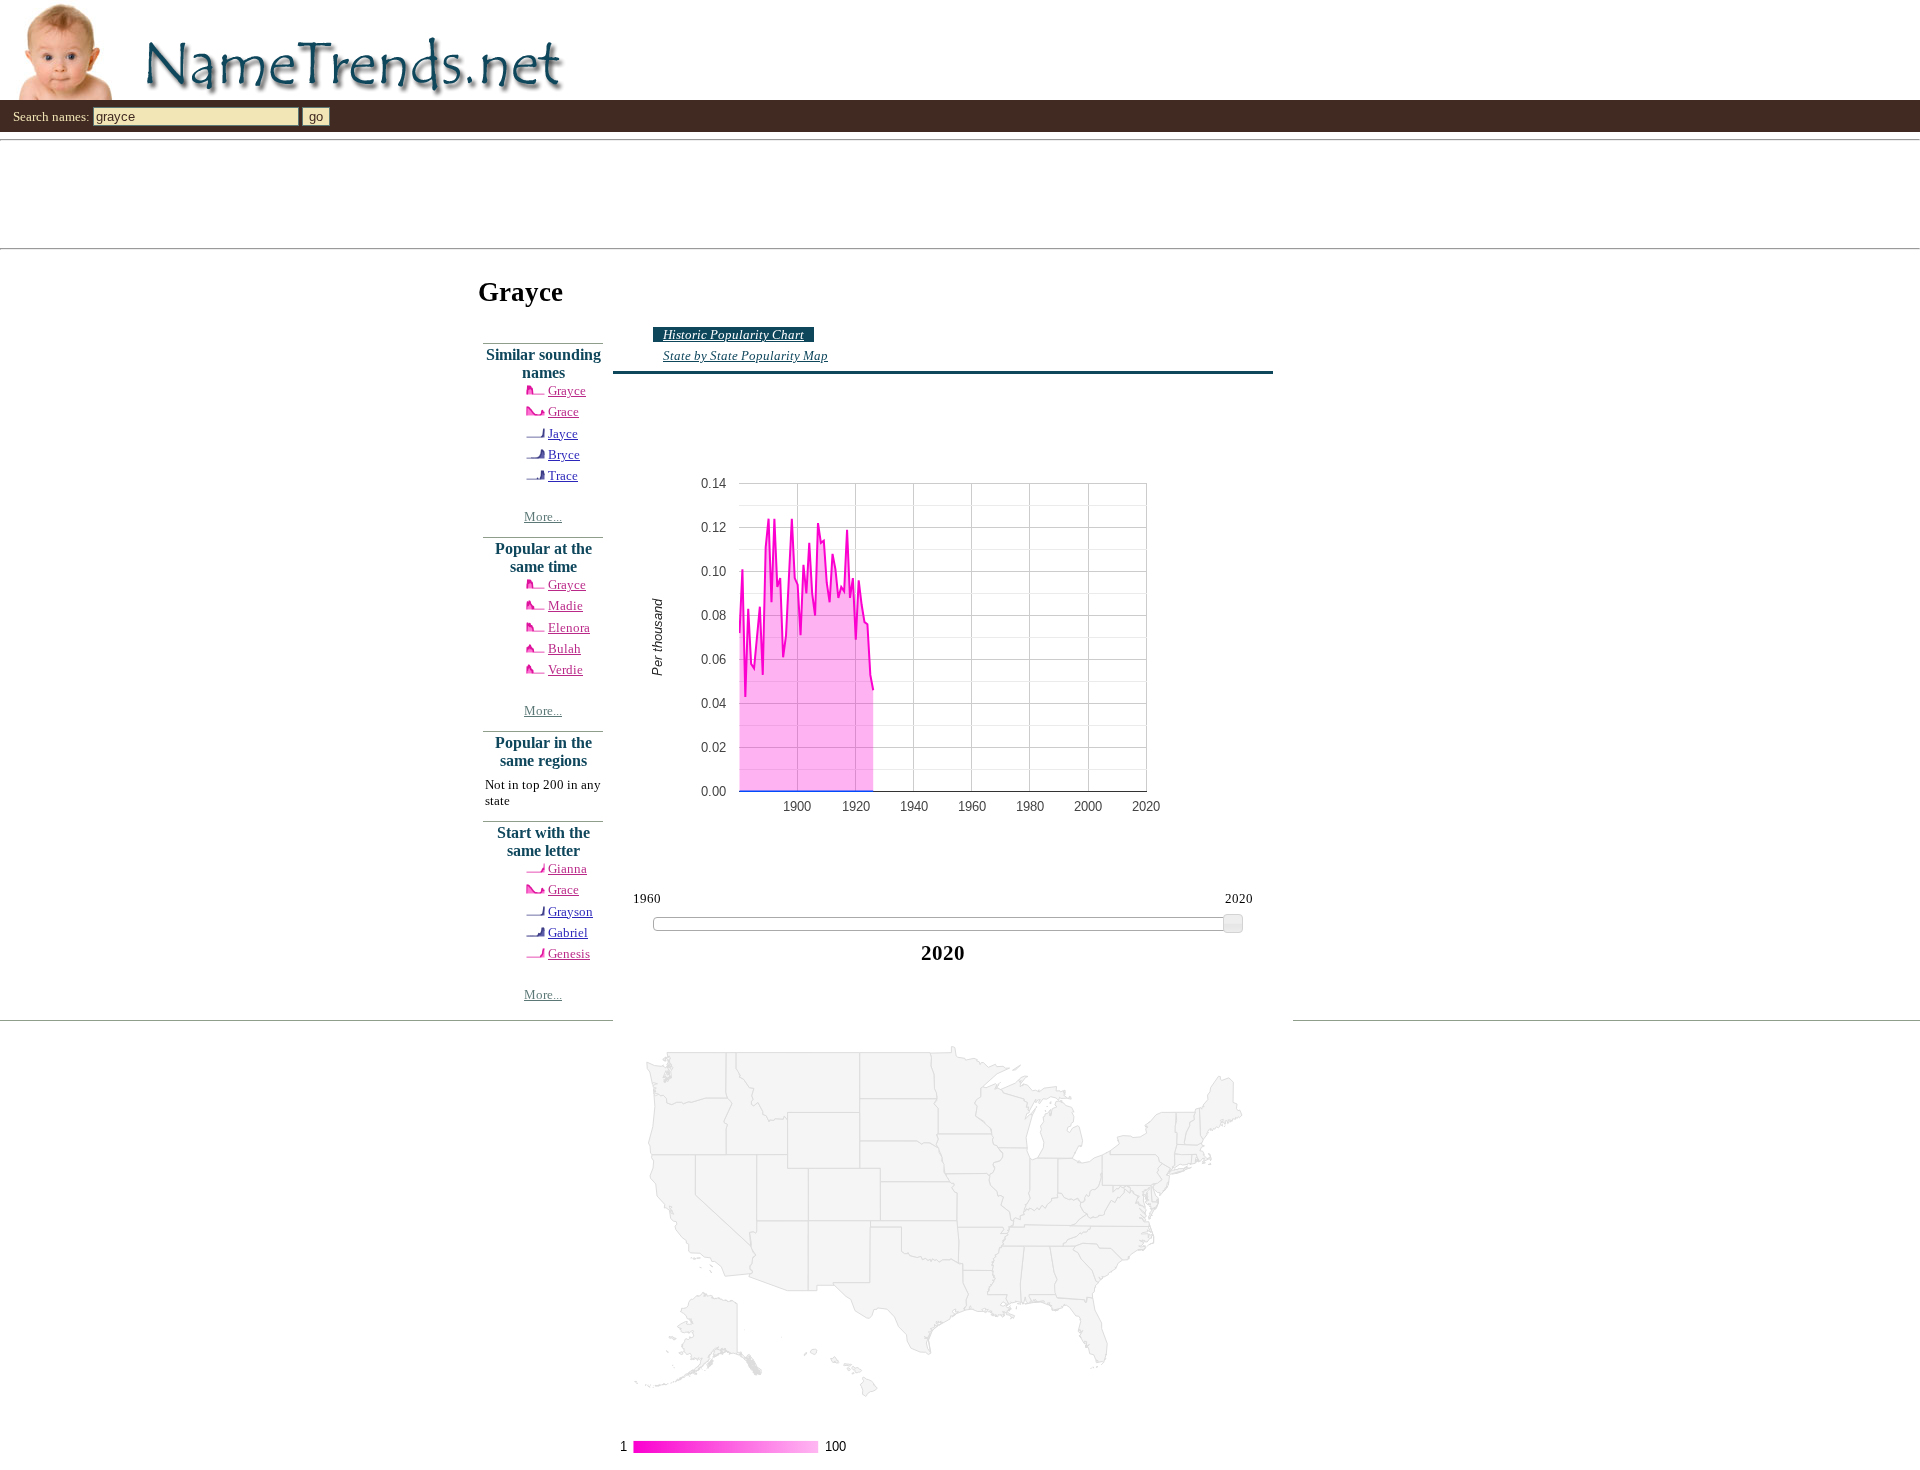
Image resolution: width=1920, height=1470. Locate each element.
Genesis (569, 953)
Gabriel (568, 932)
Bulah (564, 648)
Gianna (567, 868)
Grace (563, 411)
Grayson (570, 911)
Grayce (567, 390)
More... (543, 516)
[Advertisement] (600, 193)
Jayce (563, 433)
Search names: (51, 116)
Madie (565, 605)
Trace (563, 475)
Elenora (569, 627)
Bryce (564, 454)
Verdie (565, 669)
